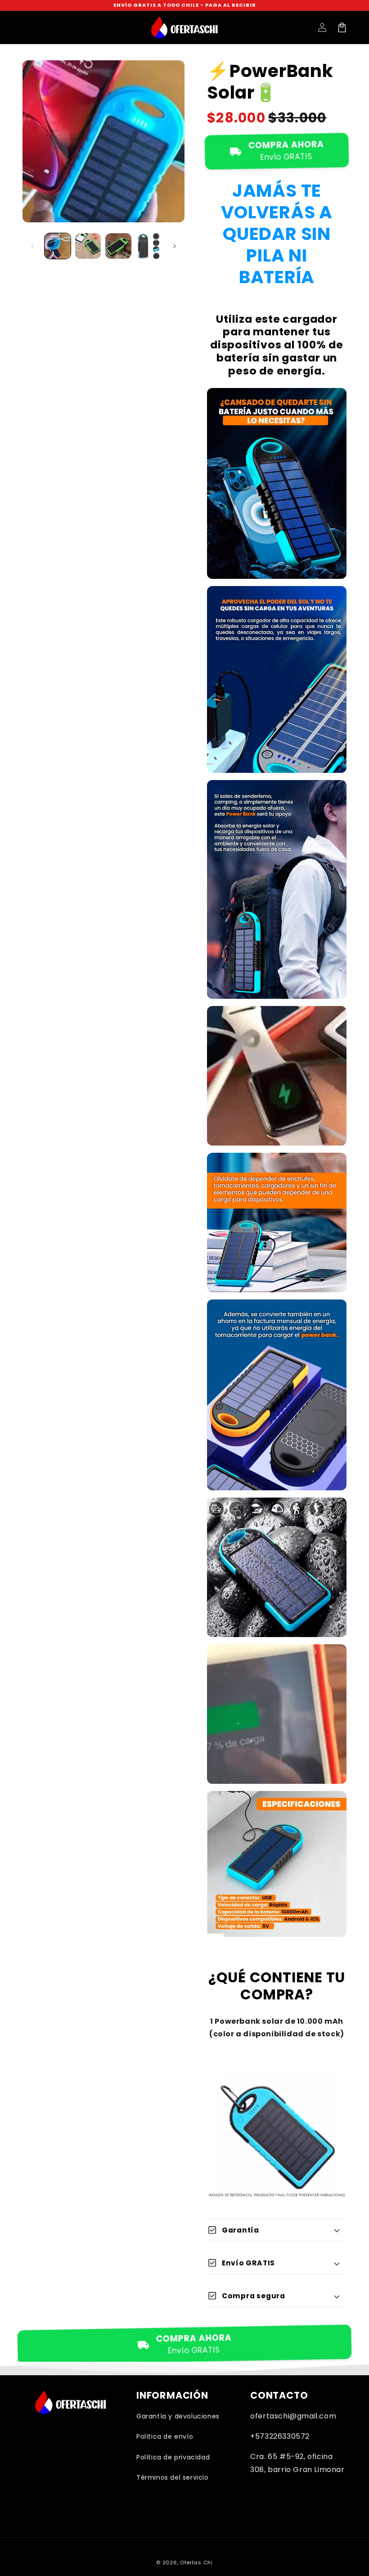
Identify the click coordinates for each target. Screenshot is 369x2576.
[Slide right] (175, 246)
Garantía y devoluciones (178, 2416)
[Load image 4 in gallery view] (149, 246)
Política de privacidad (173, 2457)
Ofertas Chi (196, 2562)
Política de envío (165, 2436)
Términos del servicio (173, 2477)
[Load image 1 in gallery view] (58, 246)
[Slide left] (32, 246)
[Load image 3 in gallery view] (118, 246)
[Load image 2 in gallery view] (88, 246)
